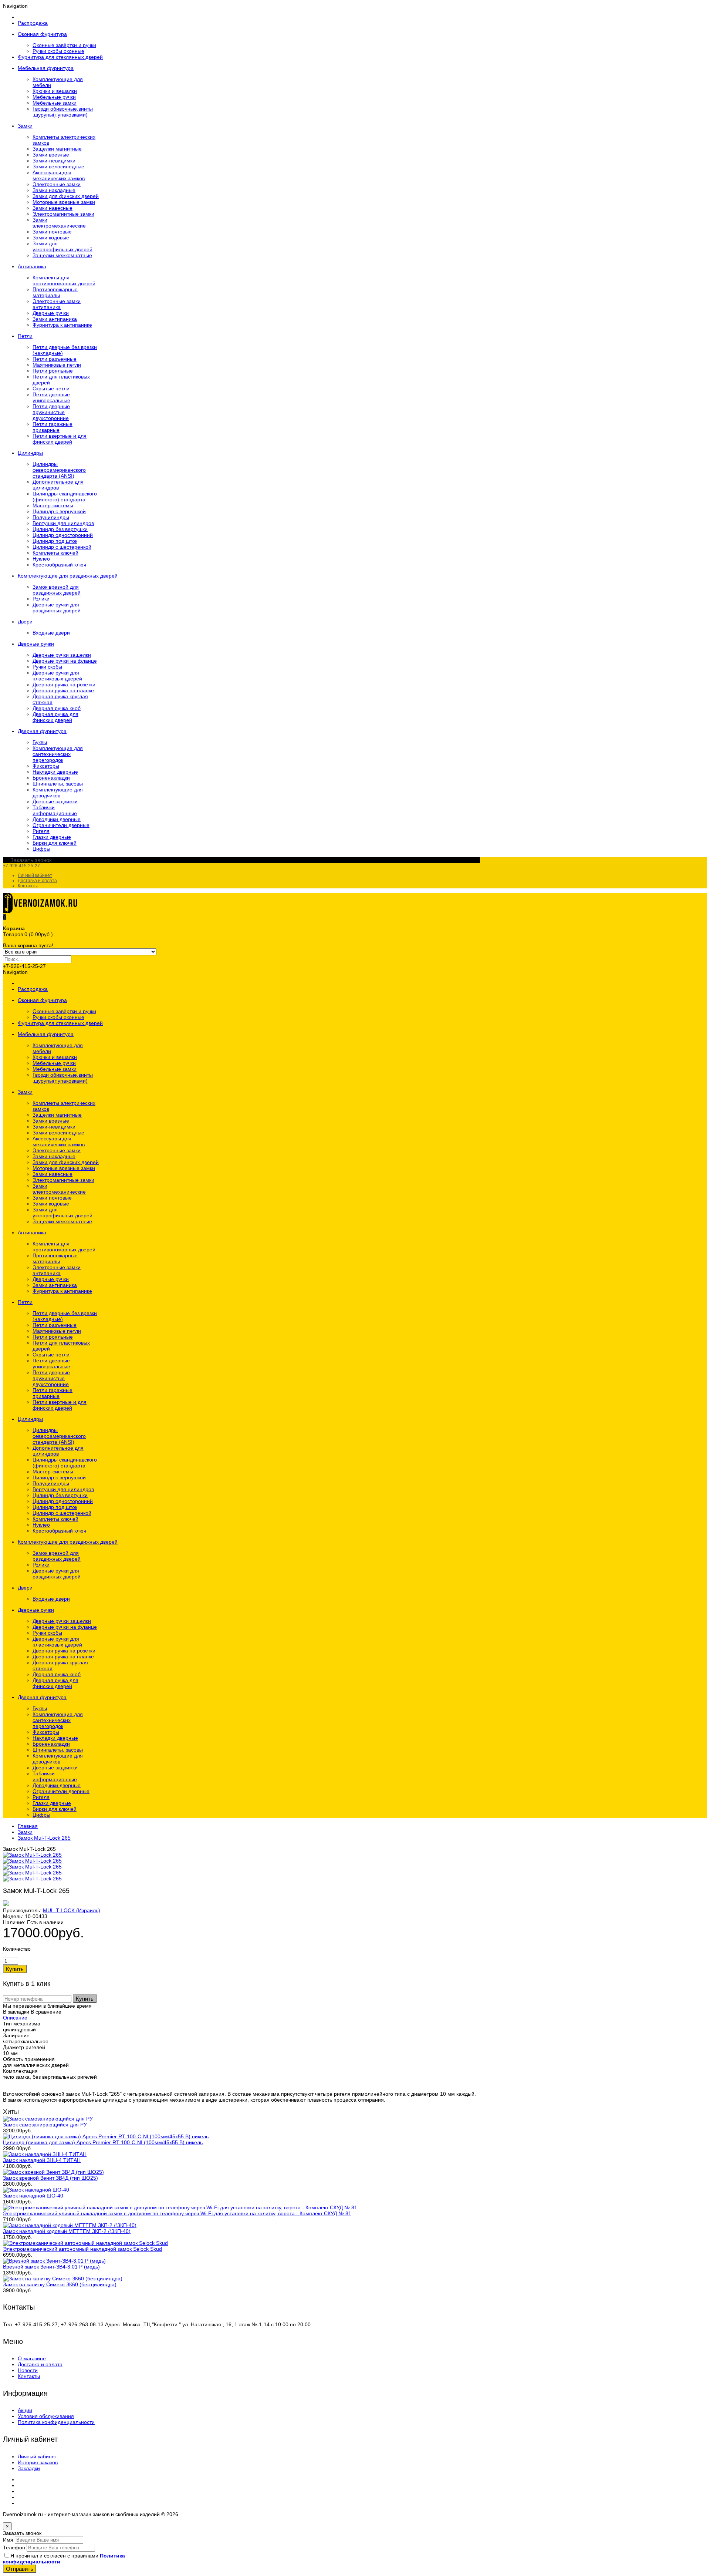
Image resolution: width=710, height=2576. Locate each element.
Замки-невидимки (54, 161)
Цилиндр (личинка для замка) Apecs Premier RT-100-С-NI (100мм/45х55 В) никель (103, 2142)
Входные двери (51, 633)
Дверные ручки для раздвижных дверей (57, 608)
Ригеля (41, 831)
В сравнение (46, 2012)
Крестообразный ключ (59, 565)
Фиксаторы (46, 766)
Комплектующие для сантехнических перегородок (58, 754)
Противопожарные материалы (55, 292)
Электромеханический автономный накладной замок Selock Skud (82, 2249)
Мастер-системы (53, 505)
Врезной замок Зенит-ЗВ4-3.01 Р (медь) (51, 2267)
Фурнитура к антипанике (62, 325)
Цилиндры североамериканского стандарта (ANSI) (59, 470)
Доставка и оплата (37, 881)
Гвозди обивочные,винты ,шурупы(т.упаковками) (63, 112)
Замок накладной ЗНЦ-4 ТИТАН (42, 2160)
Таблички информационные (55, 810)
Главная (28, 1826)
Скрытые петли (51, 389)
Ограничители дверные (61, 825)
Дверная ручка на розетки (64, 685)
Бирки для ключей (55, 843)
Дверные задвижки (55, 801)
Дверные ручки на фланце (65, 661)
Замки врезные (51, 155)
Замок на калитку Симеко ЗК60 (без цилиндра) (60, 2284)
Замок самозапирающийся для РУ (45, 2125)
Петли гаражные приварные (53, 427)
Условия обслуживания (46, 2416)
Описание (15, 2018)
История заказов (38, 2462)
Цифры (41, 849)
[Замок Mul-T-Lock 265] (32, 1855)
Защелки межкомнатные (62, 255)
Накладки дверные (55, 772)
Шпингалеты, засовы (58, 784)
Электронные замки (57, 184)
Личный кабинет (35, 875)
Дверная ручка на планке (63, 690)
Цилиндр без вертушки (60, 529)
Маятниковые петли (57, 365)
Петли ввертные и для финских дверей (60, 439)
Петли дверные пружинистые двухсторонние (51, 412)
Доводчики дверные (57, 819)
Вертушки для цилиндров (63, 523)
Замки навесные (53, 208)
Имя (8, 2540)
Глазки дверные (52, 837)
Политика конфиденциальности (56, 2422)
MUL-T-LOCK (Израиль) (72, 1910)
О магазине (32, 2358)
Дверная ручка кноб (57, 708)
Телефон (14, 2548)
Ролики (41, 599)
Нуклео (41, 559)
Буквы (40, 742)
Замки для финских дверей (66, 196)
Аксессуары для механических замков (59, 175)
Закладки (29, 2468)
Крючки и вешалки (55, 91)
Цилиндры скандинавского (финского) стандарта (65, 497)
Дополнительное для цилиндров (58, 485)
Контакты (28, 886)
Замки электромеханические (59, 223)
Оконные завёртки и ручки (64, 45)
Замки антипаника (55, 319)
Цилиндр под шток (55, 541)
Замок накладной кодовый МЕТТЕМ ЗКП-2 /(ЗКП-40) (67, 2231)
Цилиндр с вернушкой (59, 511)
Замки (25, 1832)
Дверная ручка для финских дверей (55, 717)
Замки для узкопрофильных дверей (62, 246)
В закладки (16, 2012)
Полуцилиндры (51, 517)
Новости (28, 2370)
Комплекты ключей (55, 553)
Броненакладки (51, 778)
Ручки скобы (47, 667)
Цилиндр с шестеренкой (62, 547)
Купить (85, 1999)
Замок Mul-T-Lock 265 (44, 1838)
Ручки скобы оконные (58, 51)
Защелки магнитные (57, 149)
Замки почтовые (52, 232)
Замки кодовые (51, 238)
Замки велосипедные (58, 167)
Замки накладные (54, 190)
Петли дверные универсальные (51, 397)
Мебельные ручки (54, 97)
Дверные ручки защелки (62, 655)
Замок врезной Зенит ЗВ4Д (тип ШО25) (50, 2178)
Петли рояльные (53, 371)
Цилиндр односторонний (63, 535)
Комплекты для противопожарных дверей (64, 280)
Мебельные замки (55, 103)
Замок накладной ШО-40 (33, 2196)
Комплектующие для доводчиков (58, 793)
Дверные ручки (51, 313)
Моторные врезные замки (64, 202)
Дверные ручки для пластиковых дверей (57, 676)
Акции (25, 2410)
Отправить (20, 2569)
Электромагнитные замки (63, 214)
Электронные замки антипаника (57, 304)
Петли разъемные (55, 359)
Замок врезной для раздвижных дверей (57, 590)
